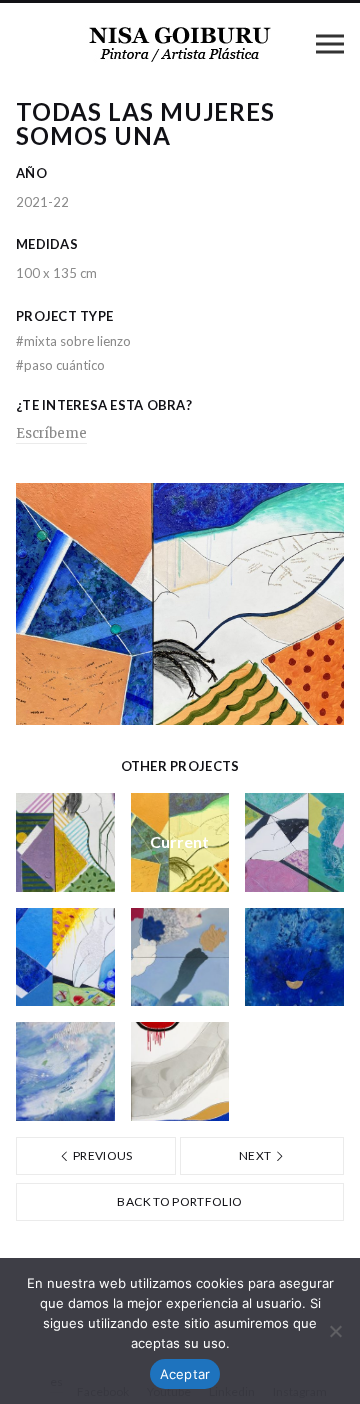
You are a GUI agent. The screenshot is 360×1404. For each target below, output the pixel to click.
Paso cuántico (60, 365)
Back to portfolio (179, 1201)
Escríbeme (51, 433)
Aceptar (185, 1374)
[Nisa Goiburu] (180, 43)
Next (256, 1155)
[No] (335, 1331)
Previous (102, 1155)
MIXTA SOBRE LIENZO (73, 341)
